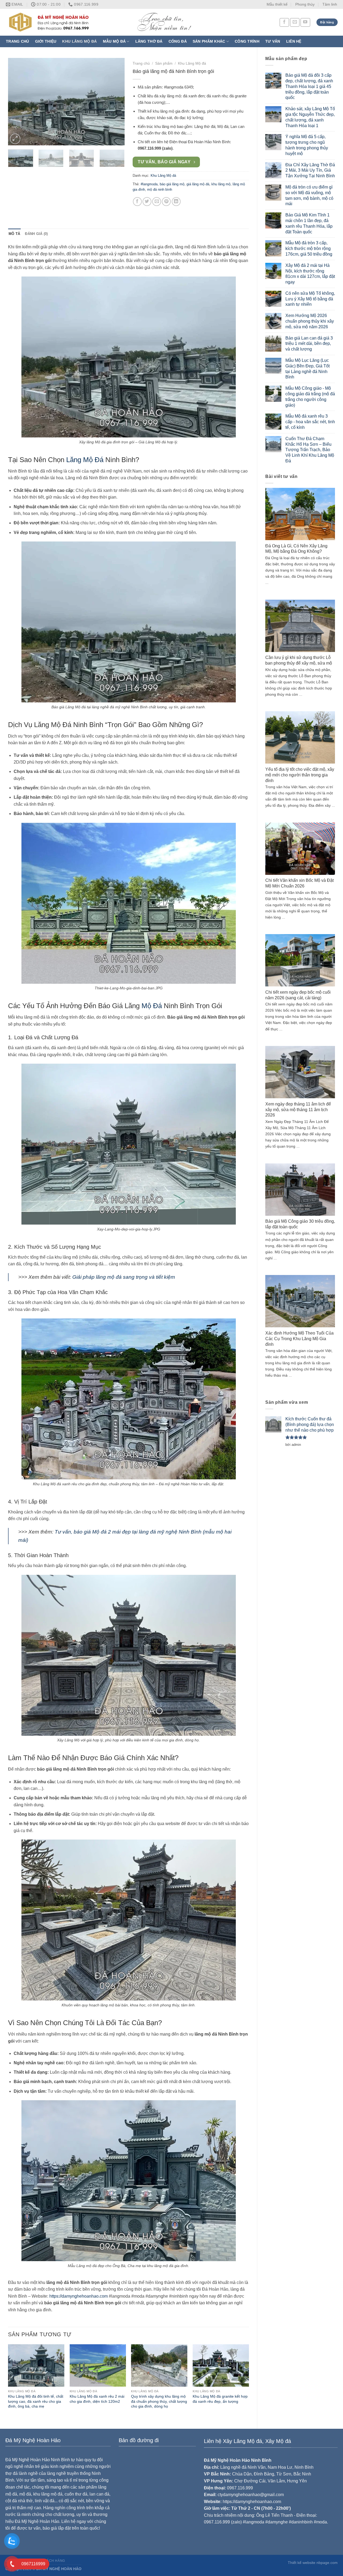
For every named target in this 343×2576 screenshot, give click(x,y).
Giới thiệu (46, 41)
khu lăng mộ (221, 184)
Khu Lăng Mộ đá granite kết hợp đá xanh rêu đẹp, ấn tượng (220, 2399)
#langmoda (149, 184)
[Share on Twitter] (147, 202)
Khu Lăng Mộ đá (79, 41)
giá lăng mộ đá (198, 184)
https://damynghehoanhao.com (79, 2296)
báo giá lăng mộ (172, 184)
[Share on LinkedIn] (176, 202)
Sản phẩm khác (209, 41)
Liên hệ (294, 41)
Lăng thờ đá (149, 41)
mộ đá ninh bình (160, 189)
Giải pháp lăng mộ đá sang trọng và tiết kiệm (124, 1277)
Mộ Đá (152, 1006)
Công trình (247, 41)
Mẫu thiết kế (277, 4)
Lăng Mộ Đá (85, 460)
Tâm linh (330, 4)
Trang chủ (18, 41)
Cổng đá (178, 41)
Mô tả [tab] (14, 234)
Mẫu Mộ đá (114, 41)
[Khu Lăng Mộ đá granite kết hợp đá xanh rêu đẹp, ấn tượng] (221, 2365)
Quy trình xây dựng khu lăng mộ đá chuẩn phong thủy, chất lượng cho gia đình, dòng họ (159, 2401)
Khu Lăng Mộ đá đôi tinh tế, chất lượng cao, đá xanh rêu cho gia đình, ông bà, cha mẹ (36, 2401)
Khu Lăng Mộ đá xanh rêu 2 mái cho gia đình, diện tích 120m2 (97, 2399)
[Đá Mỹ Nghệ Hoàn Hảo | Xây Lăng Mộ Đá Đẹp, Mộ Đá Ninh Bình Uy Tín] (120, 22)
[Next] (115, 102)
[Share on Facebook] (137, 202)
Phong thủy (305, 4)
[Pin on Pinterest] (166, 202)
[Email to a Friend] (157, 202)
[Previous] (17, 102)
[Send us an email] (295, 22)
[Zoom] (15, 139)
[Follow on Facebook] (284, 22)
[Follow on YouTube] (305, 22)
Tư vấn (273, 41)
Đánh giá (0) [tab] (36, 234)
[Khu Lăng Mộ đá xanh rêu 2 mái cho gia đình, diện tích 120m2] (98, 2365)
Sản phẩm (164, 63)
